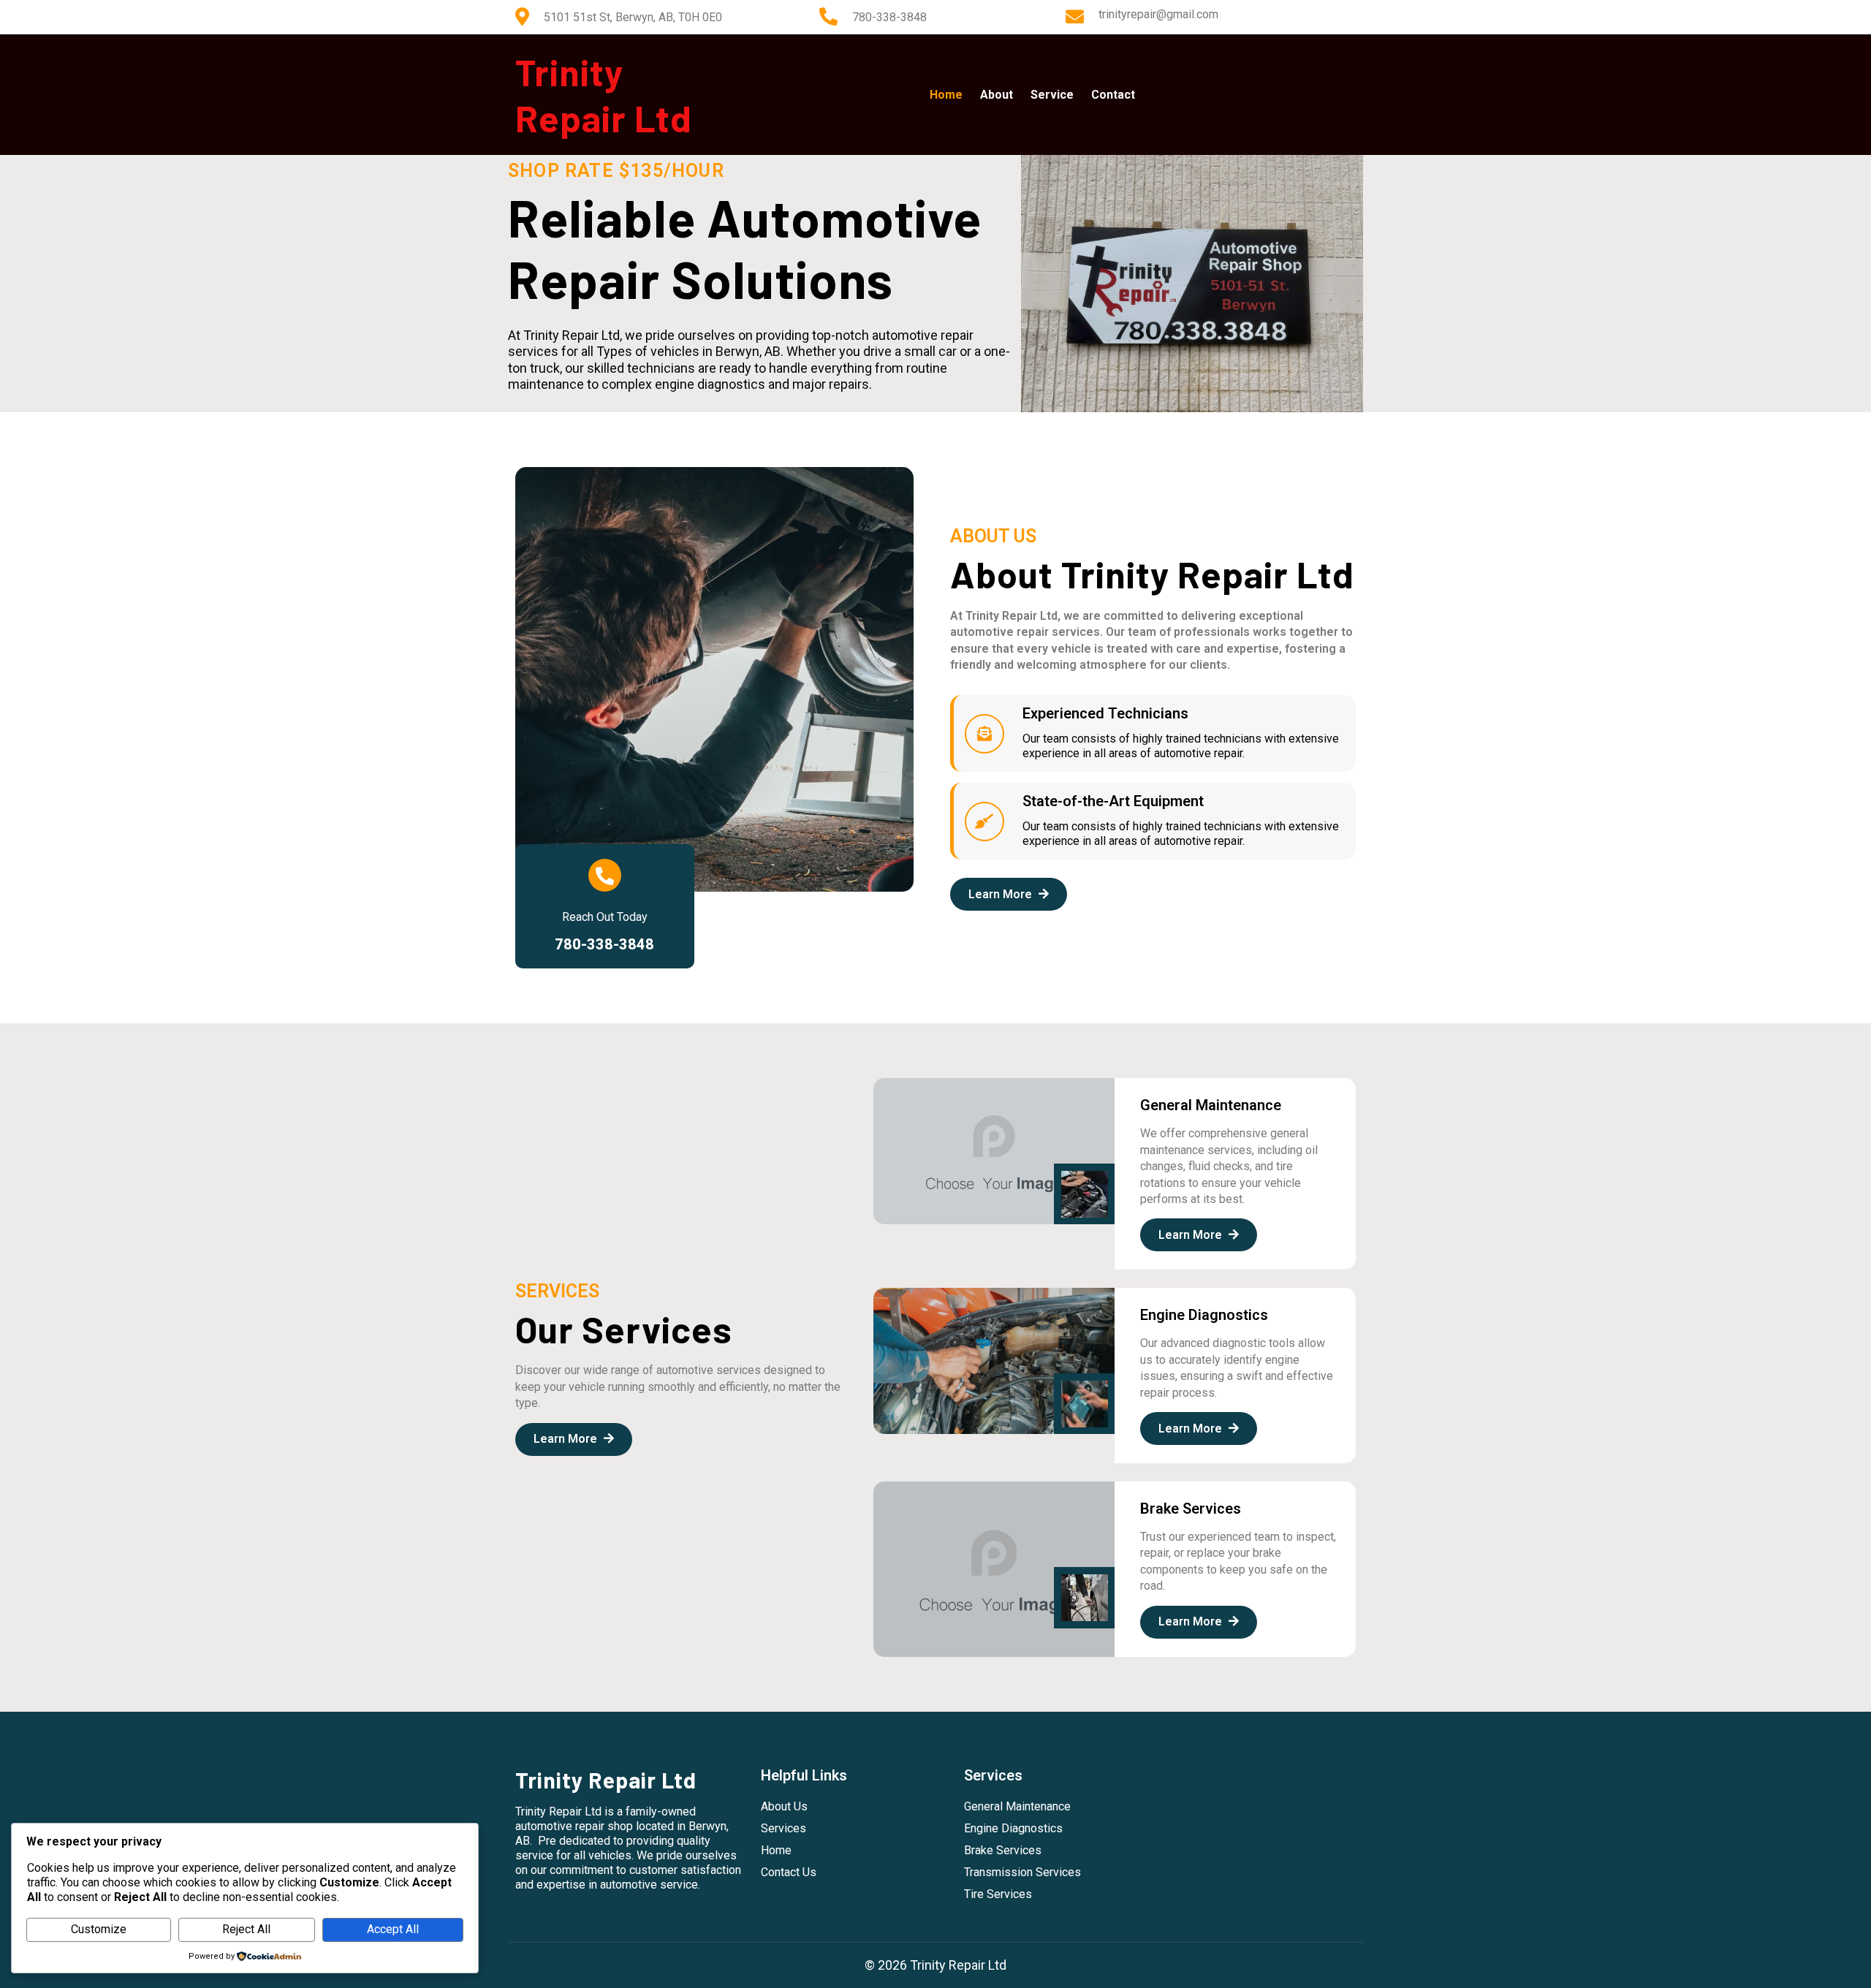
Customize (99, 1929)
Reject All (246, 1929)
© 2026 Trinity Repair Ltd (935, 1965)
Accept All (393, 1929)
